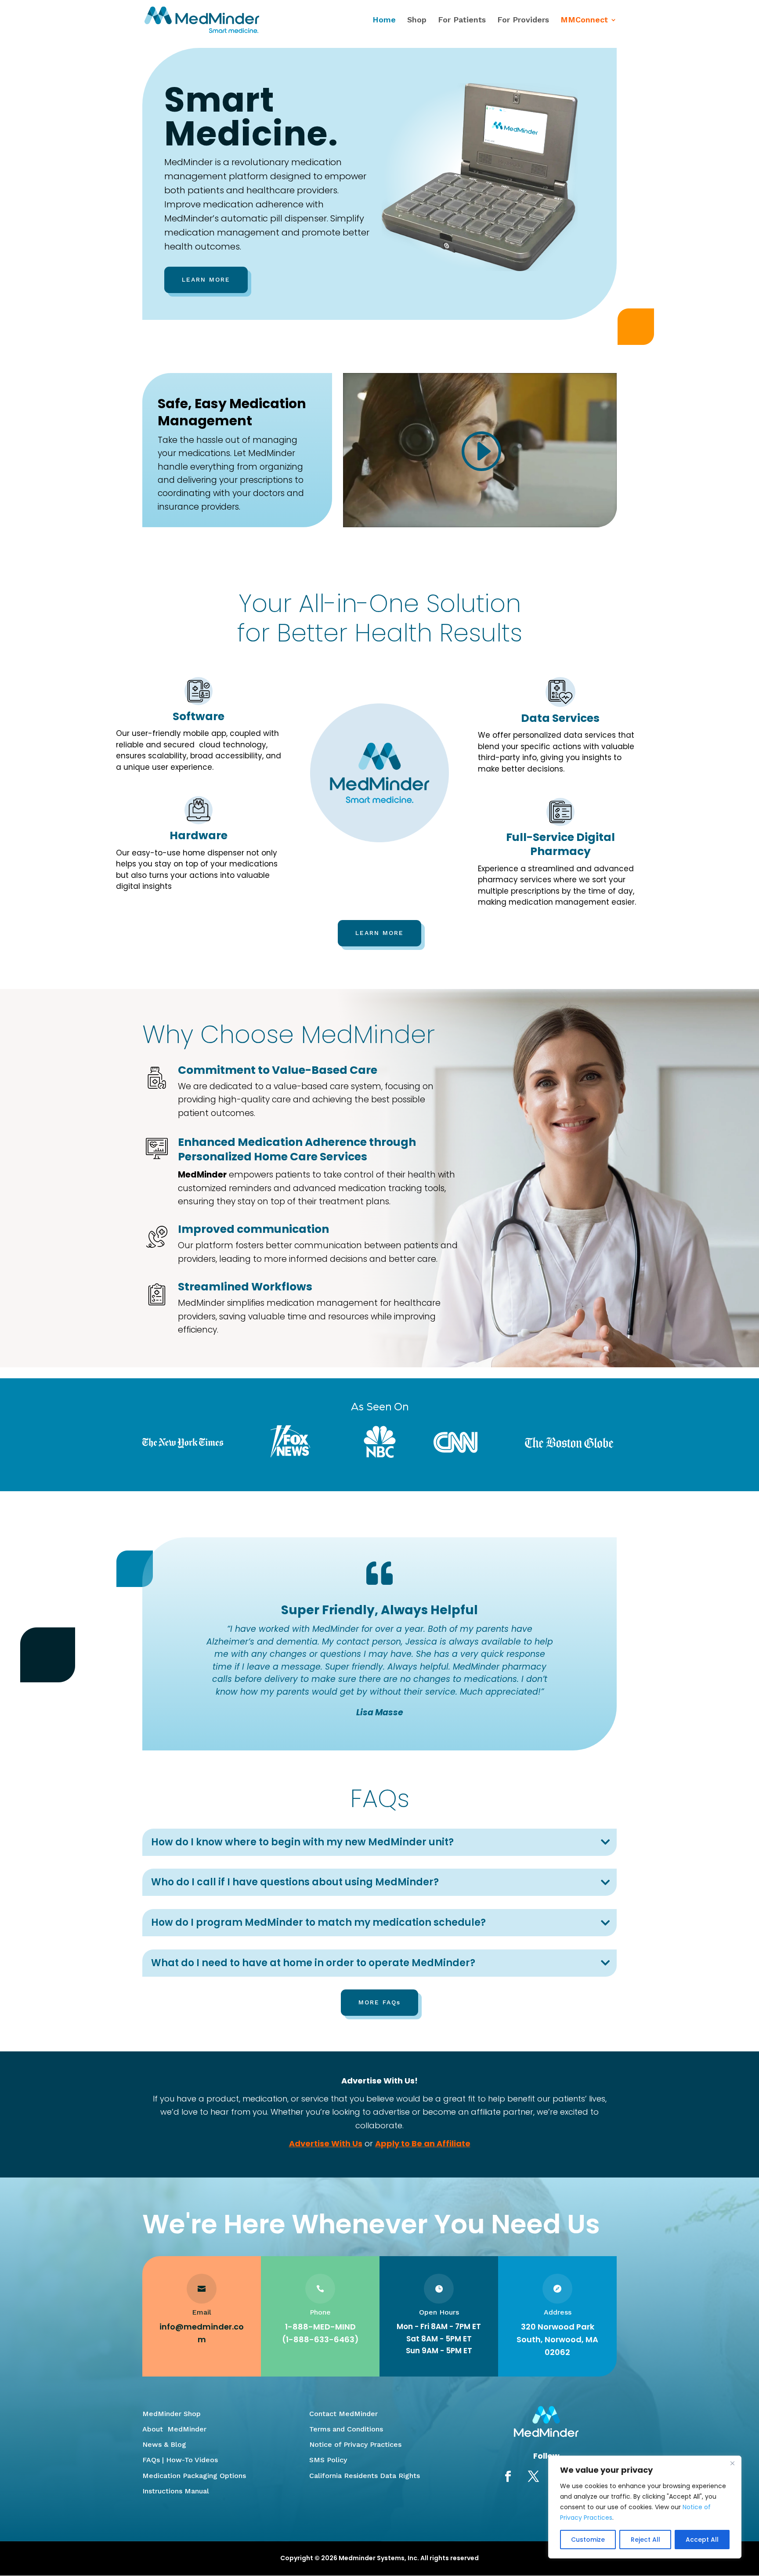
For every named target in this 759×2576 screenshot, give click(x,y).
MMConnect (584, 20)
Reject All (645, 2540)
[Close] (732, 2463)
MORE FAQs (379, 2002)
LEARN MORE (206, 279)
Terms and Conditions (346, 2429)
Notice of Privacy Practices (355, 2444)
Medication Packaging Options (194, 2476)
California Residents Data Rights (365, 2476)
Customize (588, 2540)
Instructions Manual (176, 2491)
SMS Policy (328, 2460)
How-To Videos (192, 2460)
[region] (645, 2507)
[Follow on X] (534, 2477)
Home (384, 20)
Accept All (702, 2540)
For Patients (462, 20)
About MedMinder (174, 2429)
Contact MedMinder (343, 2414)
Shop (417, 20)
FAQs (151, 2460)
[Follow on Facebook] (508, 2477)
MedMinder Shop (172, 2414)
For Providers (523, 20)
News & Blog (164, 2444)
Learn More (379, 933)
